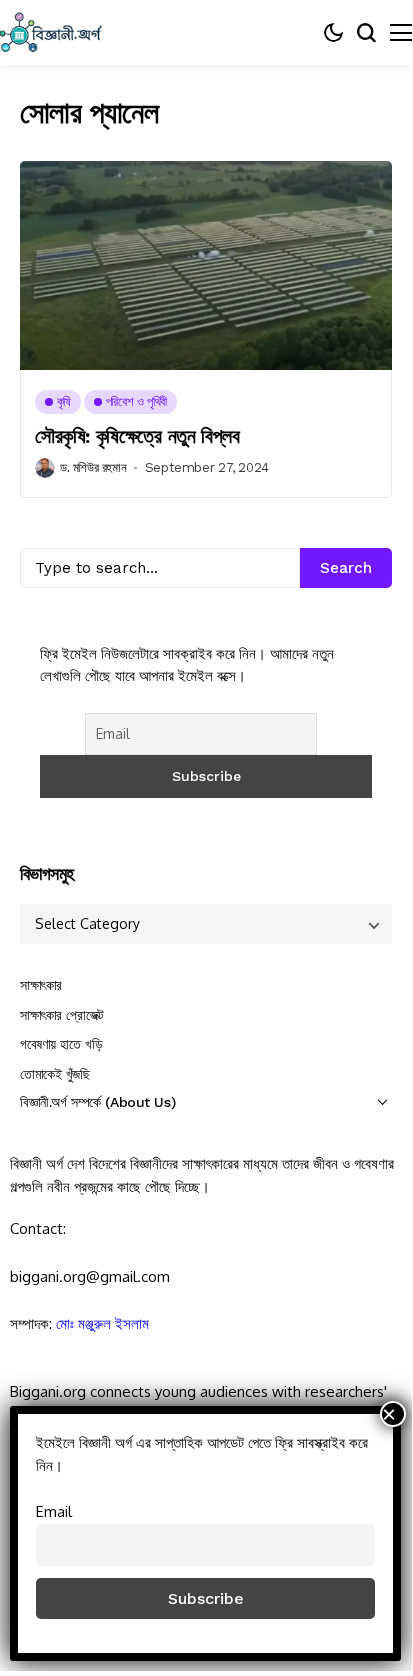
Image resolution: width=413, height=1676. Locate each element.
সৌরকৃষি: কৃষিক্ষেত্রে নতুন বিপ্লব (137, 436)
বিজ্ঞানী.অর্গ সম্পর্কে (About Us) (97, 1102)
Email (54, 1511)
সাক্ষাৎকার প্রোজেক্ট (62, 1015)
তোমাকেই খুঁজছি (55, 1074)
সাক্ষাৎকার (41, 985)
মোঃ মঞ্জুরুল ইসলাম (102, 1323)
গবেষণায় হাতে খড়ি (61, 1044)
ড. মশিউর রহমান (93, 467)
